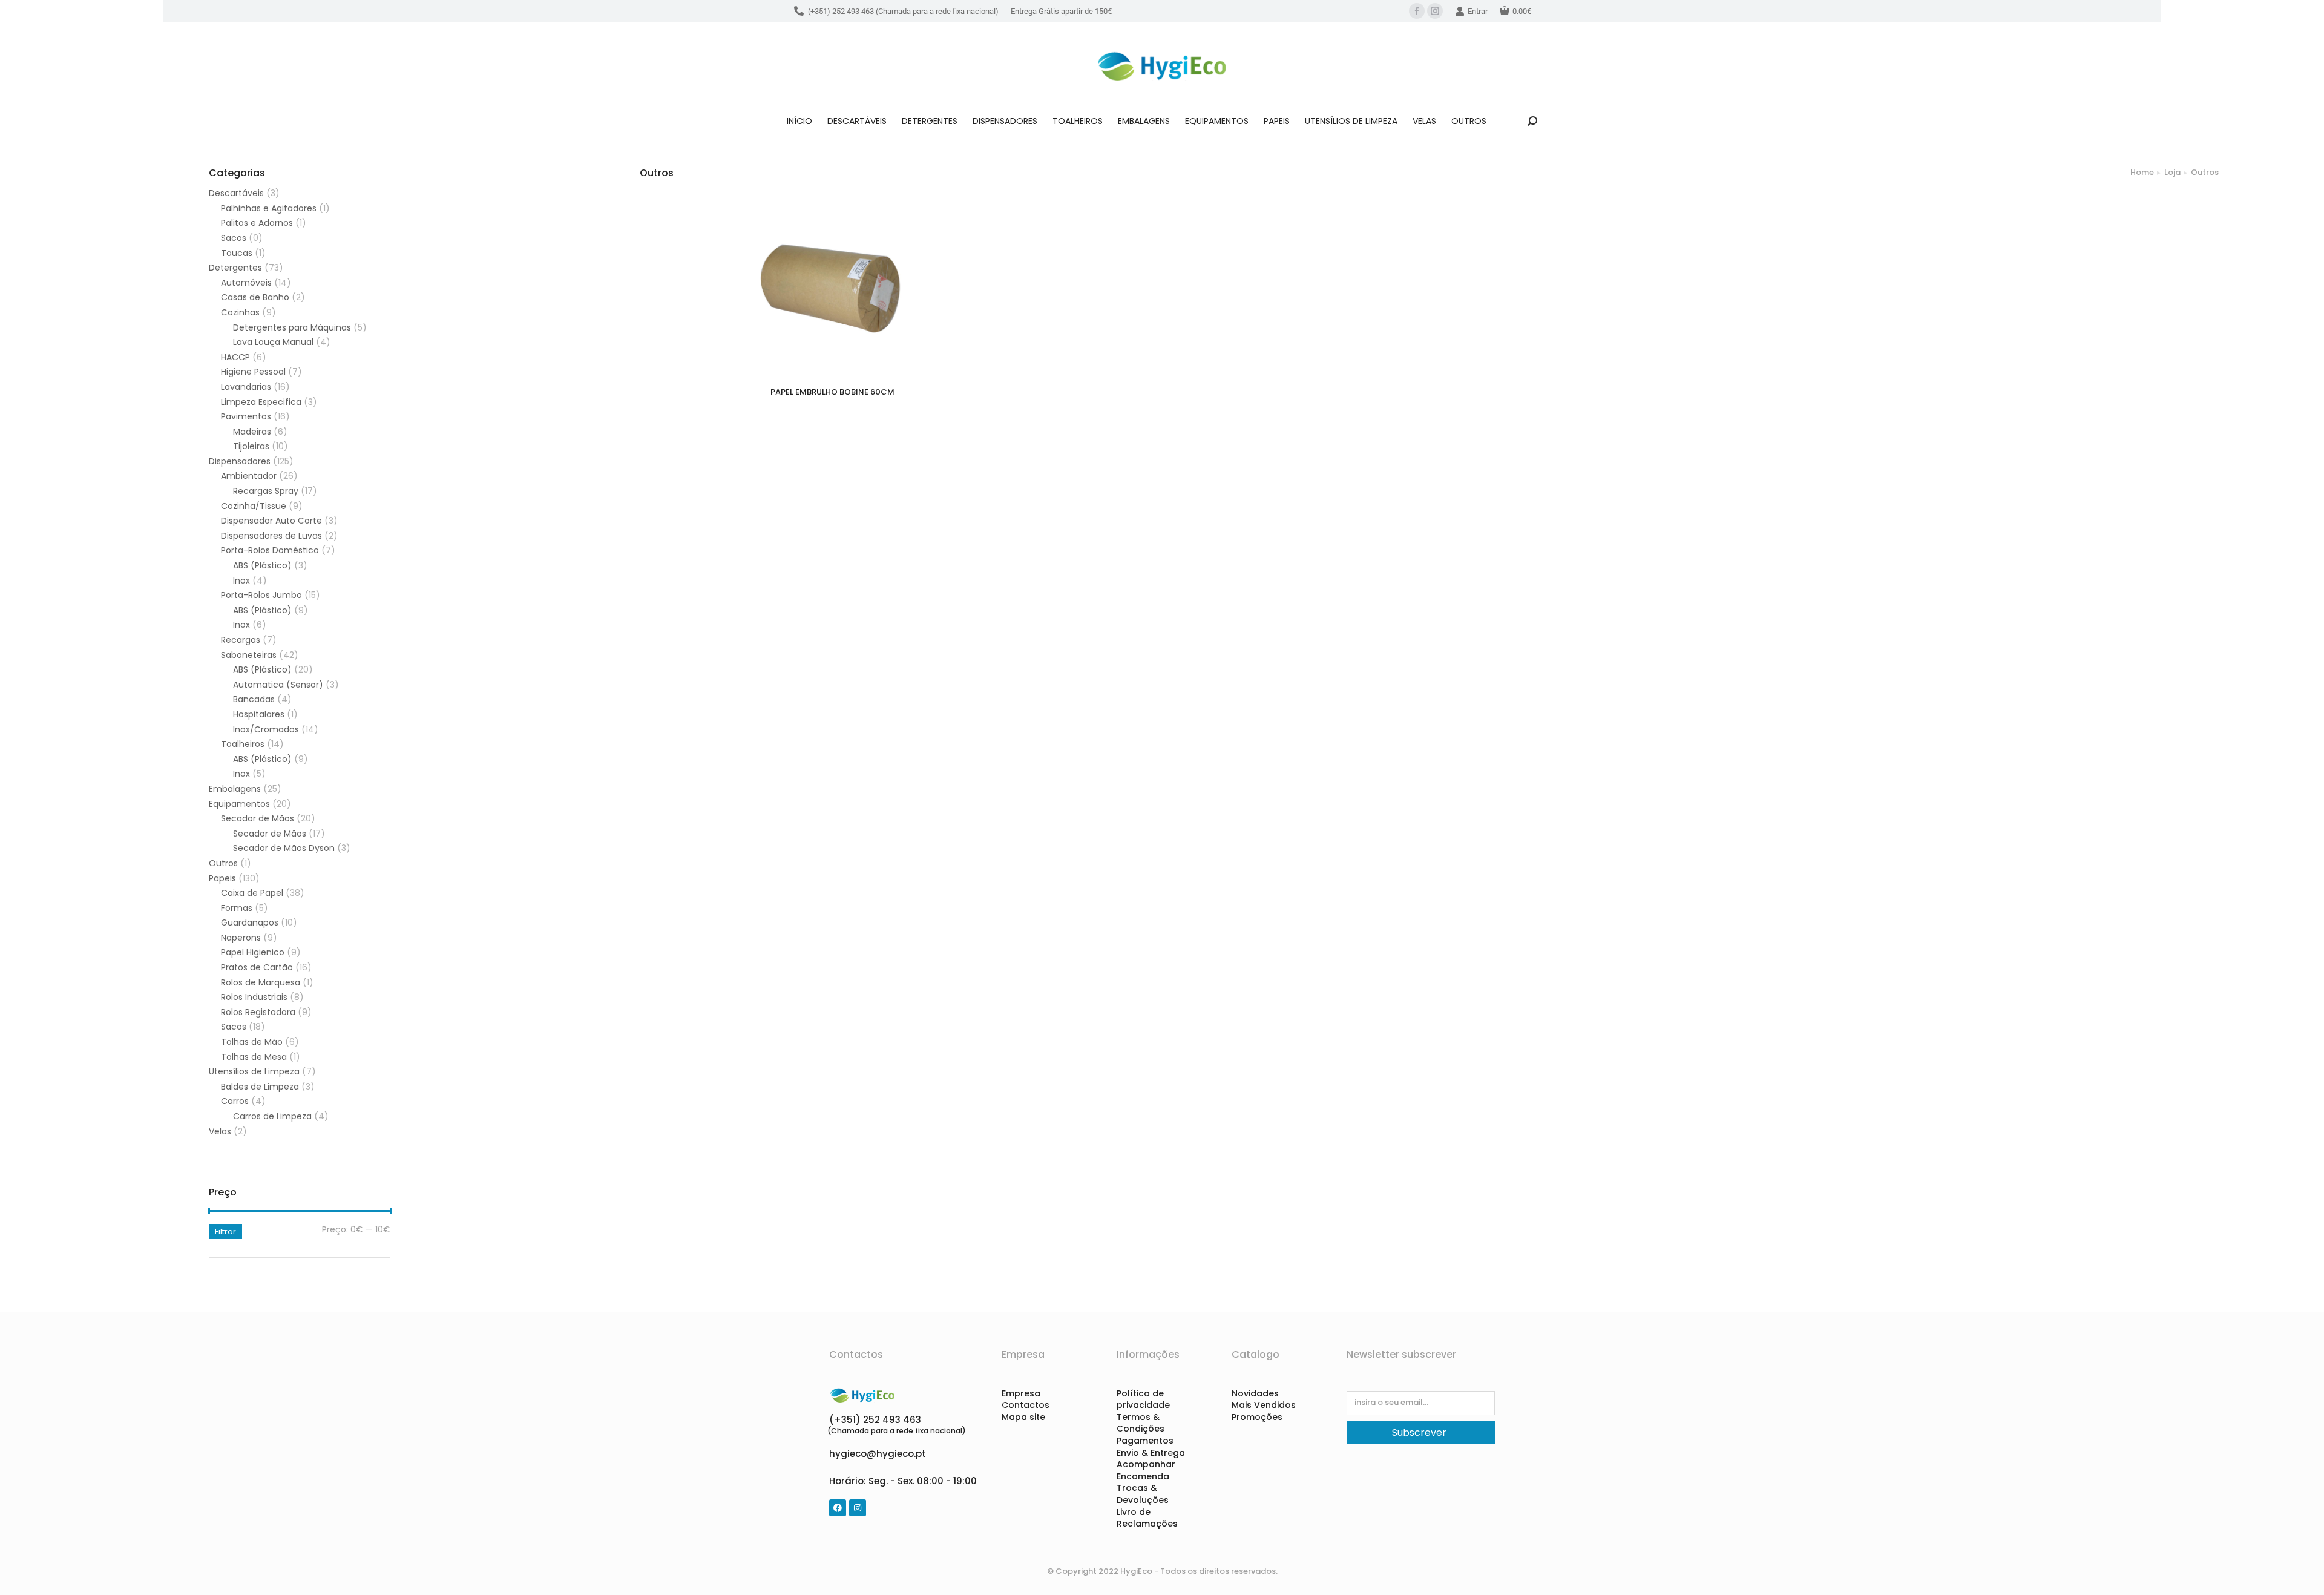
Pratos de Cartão (257, 968)
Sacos (234, 238)
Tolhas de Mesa (254, 1057)
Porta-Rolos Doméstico (270, 551)
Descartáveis (236, 193)
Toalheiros (243, 744)
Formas (237, 908)
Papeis (222, 879)
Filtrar (225, 1232)
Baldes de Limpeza (260, 1087)
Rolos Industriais (254, 997)
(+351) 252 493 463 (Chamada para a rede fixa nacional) (903, 11)
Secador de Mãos (258, 819)
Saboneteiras (249, 655)
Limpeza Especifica (261, 402)
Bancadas (254, 699)
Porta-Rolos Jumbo (261, 595)
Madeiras (252, 432)
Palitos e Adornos (257, 223)
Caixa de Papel (252, 893)
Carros (235, 1101)
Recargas (241, 640)
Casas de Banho (255, 298)
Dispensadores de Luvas (271, 536)
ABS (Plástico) (262, 566)
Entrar (1478, 11)
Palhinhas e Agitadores (269, 209)
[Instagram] (858, 1508)
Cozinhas (240, 313)
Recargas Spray (266, 491)
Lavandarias (246, 387)
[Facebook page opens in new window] (1417, 11)
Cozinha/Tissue (254, 506)
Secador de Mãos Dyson (284, 848)
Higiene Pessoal (253, 372)
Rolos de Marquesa (261, 983)
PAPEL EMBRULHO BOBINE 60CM (832, 392)
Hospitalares (259, 715)
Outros (223, 863)
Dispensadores (240, 462)
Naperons (241, 938)
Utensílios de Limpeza (254, 1072)
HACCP (235, 357)
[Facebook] (838, 1508)
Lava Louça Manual (273, 342)
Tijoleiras (251, 446)
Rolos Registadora (258, 1012)
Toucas (237, 253)
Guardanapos (250, 923)
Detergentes (235, 268)
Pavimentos (246, 417)
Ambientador (249, 476)
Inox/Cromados (266, 730)
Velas (220, 1132)
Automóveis (246, 283)
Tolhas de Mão (252, 1042)
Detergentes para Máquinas (292, 328)
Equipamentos (239, 804)
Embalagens (235, 789)
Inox (241, 581)
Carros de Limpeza (272, 1116)
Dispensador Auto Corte (271, 521)
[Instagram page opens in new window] (1435, 11)
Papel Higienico (253, 952)
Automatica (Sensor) (278, 685)
